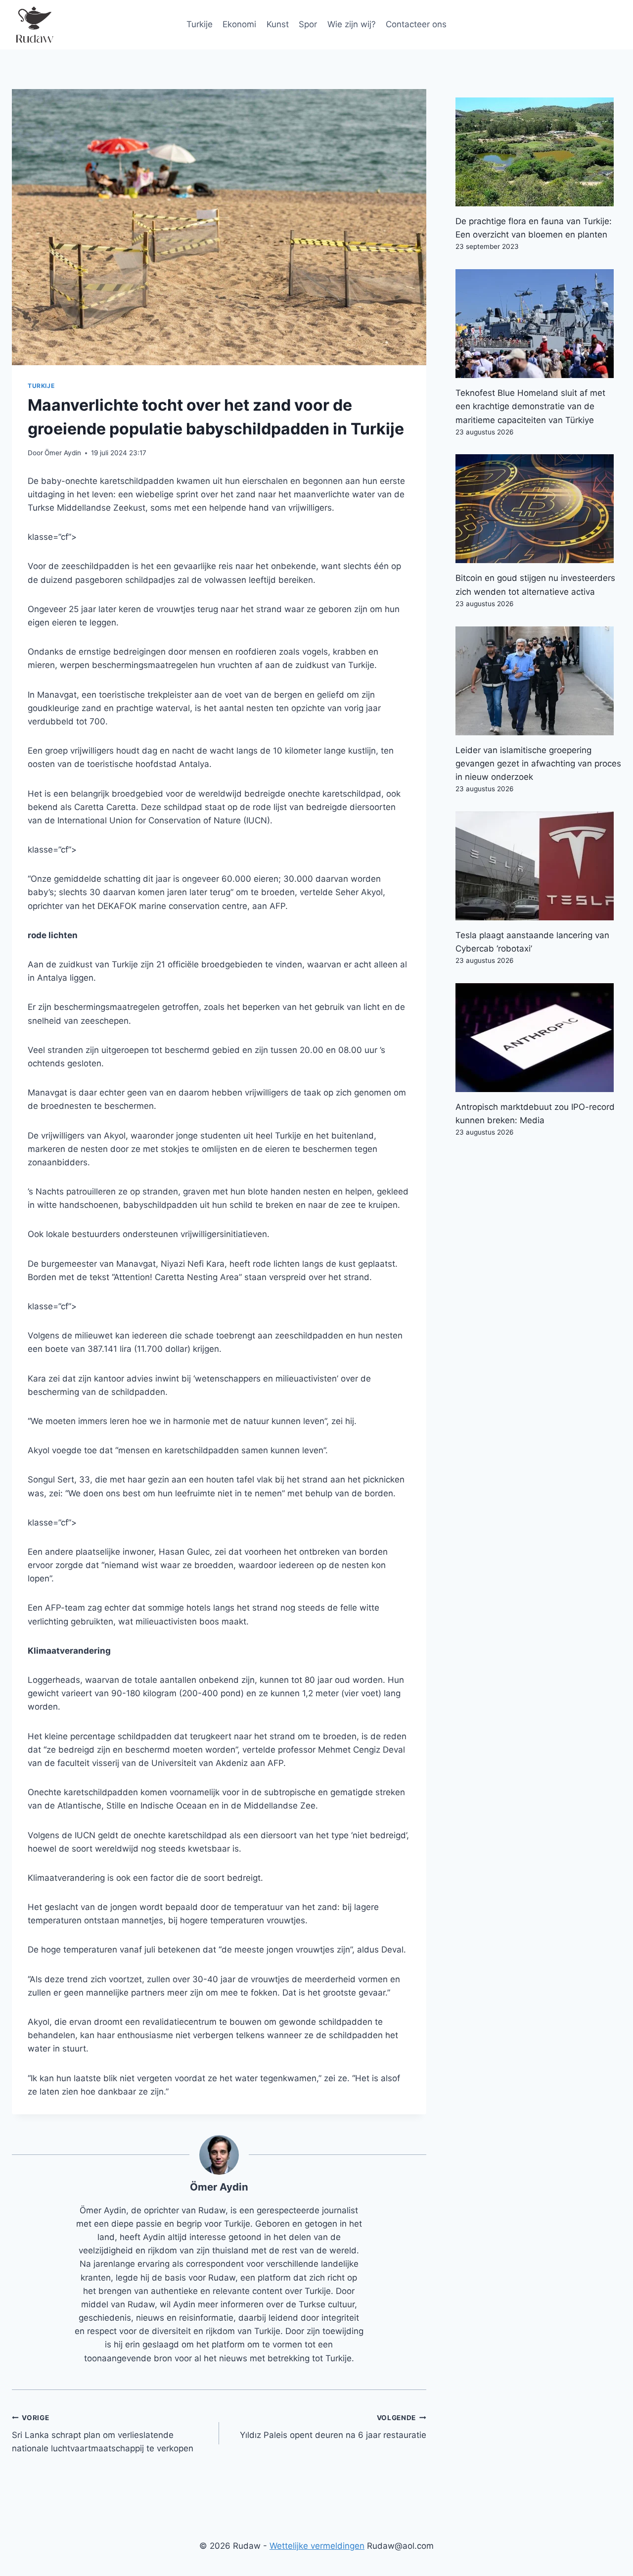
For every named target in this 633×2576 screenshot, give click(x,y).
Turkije (200, 24)
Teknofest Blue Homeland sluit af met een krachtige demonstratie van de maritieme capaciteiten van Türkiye (530, 406)
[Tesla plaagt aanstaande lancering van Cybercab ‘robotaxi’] (538, 866)
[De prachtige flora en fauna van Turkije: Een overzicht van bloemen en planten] (538, 152)
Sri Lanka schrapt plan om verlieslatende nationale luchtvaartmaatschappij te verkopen (103, 2433)
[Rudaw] (34, 25)
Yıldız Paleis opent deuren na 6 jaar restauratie (333, 2427)
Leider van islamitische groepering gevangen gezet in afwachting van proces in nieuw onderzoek (538, 763)
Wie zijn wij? (352, 24)
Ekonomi (239, 24)
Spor (308, 24)
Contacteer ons (416, 24)
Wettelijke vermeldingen (317, 2546)
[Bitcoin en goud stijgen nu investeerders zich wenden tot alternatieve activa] (538, 509)
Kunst (278, 24)
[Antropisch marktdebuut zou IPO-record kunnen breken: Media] (538, 1038)
